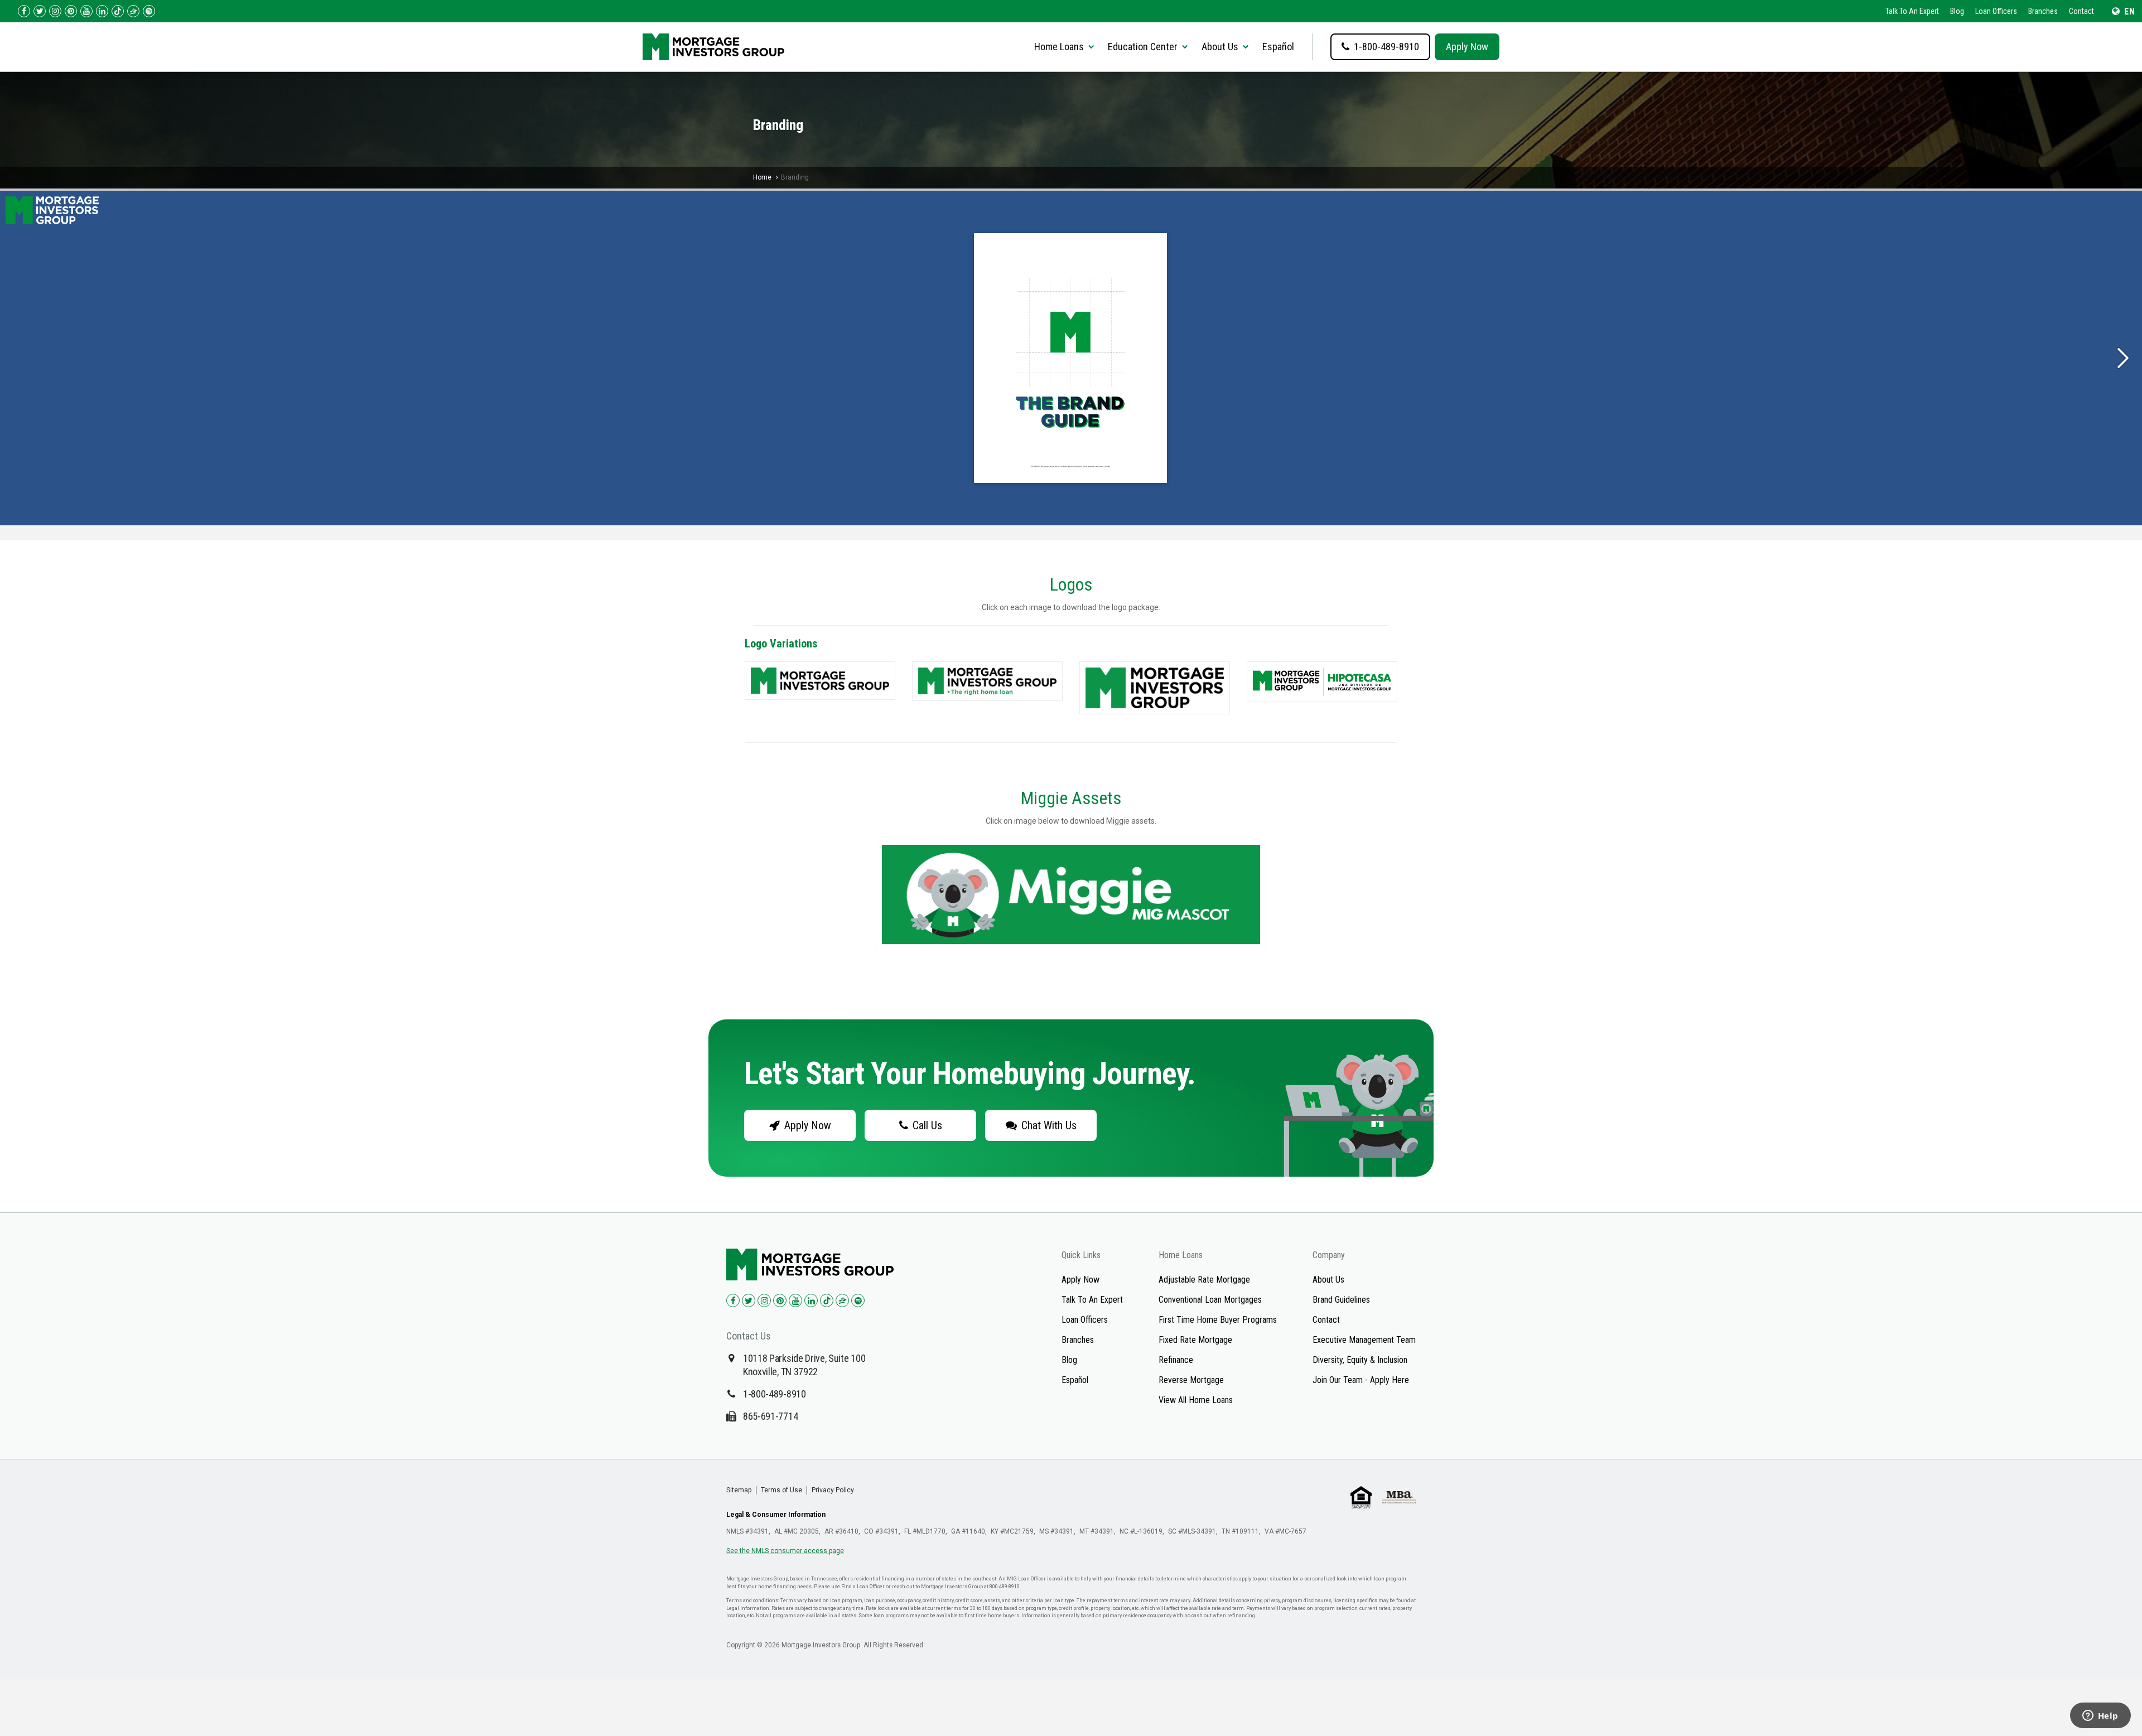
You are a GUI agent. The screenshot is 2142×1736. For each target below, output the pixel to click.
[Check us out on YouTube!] (86, 11)
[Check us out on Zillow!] (133, 11)
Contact (2081, 11)
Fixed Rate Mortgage (1195, 1340)
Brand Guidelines (1341, 1300)
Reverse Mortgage (1191, 1380)
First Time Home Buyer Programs (1218, 1320)
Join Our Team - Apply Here (1361, 1380)
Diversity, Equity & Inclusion (1360, 1360)
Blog (1957, 11)
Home (762, 177)
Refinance (1176, 1360)
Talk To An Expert (1912, 11)
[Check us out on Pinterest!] (71, 11)
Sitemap (739, 1490)
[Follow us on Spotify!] (149, 11)
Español (1278, 47)
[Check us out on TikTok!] (118, 11)
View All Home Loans (1196, 1400)
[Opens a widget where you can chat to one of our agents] (2100, 1716)
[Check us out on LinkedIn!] (102, 11)
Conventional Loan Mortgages (1210, 1300)
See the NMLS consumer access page (785, 1551)
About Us (1328, 1280)
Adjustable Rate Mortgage (1204, 1280)
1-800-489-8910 (775, 1394)
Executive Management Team (1364, 1340)
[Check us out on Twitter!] (40, 11)
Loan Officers (1996, 11)
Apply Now (1467, 47)
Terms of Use (781, 1490)
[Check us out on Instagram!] (55, 11)
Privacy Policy (833, 1490)
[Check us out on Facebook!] (24, 11)
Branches (2043, 11)
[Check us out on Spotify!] (858, 1300)
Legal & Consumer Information (776, 1515)
